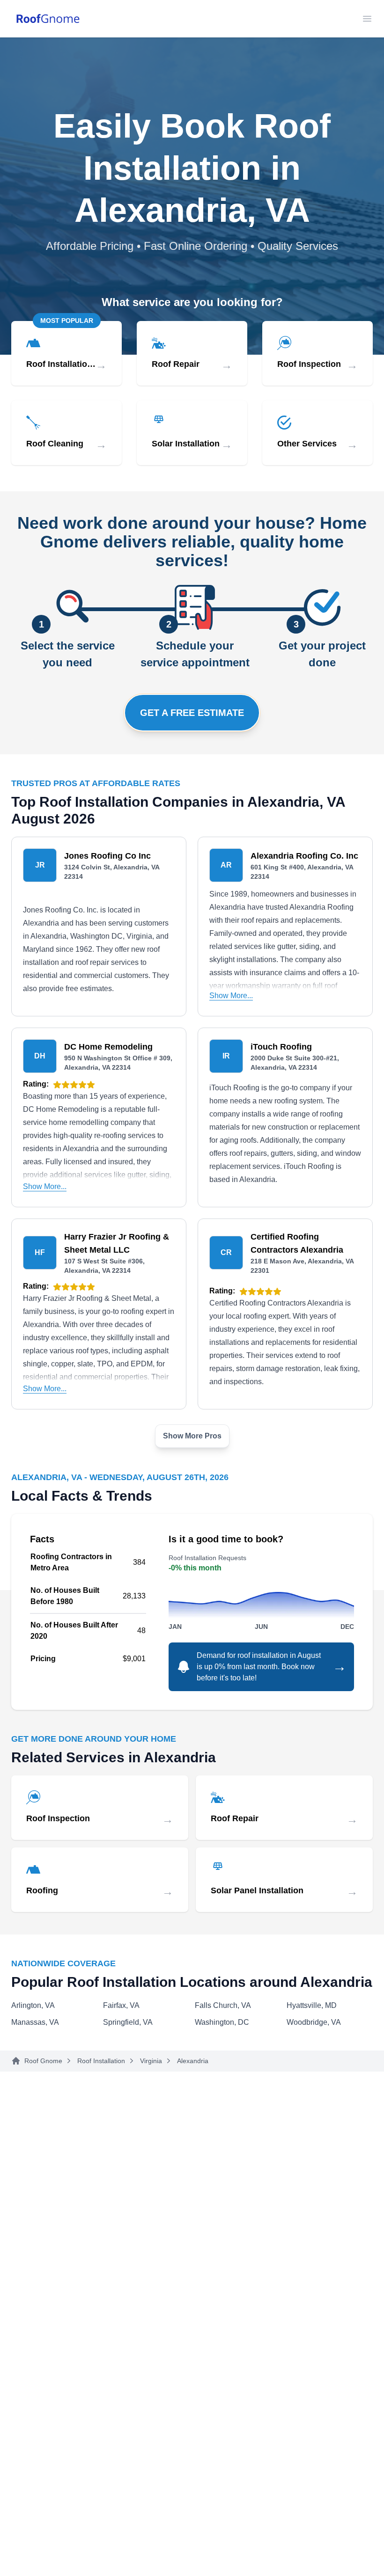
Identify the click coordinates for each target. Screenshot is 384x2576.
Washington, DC (222, 2022)
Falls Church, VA (223, 2005)
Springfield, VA (128, 2022)
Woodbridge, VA (314, 2022)
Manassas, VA (35, 2022)
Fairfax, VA (121, 2005)
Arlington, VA (33, 2005)
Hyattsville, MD (312, 2005)
